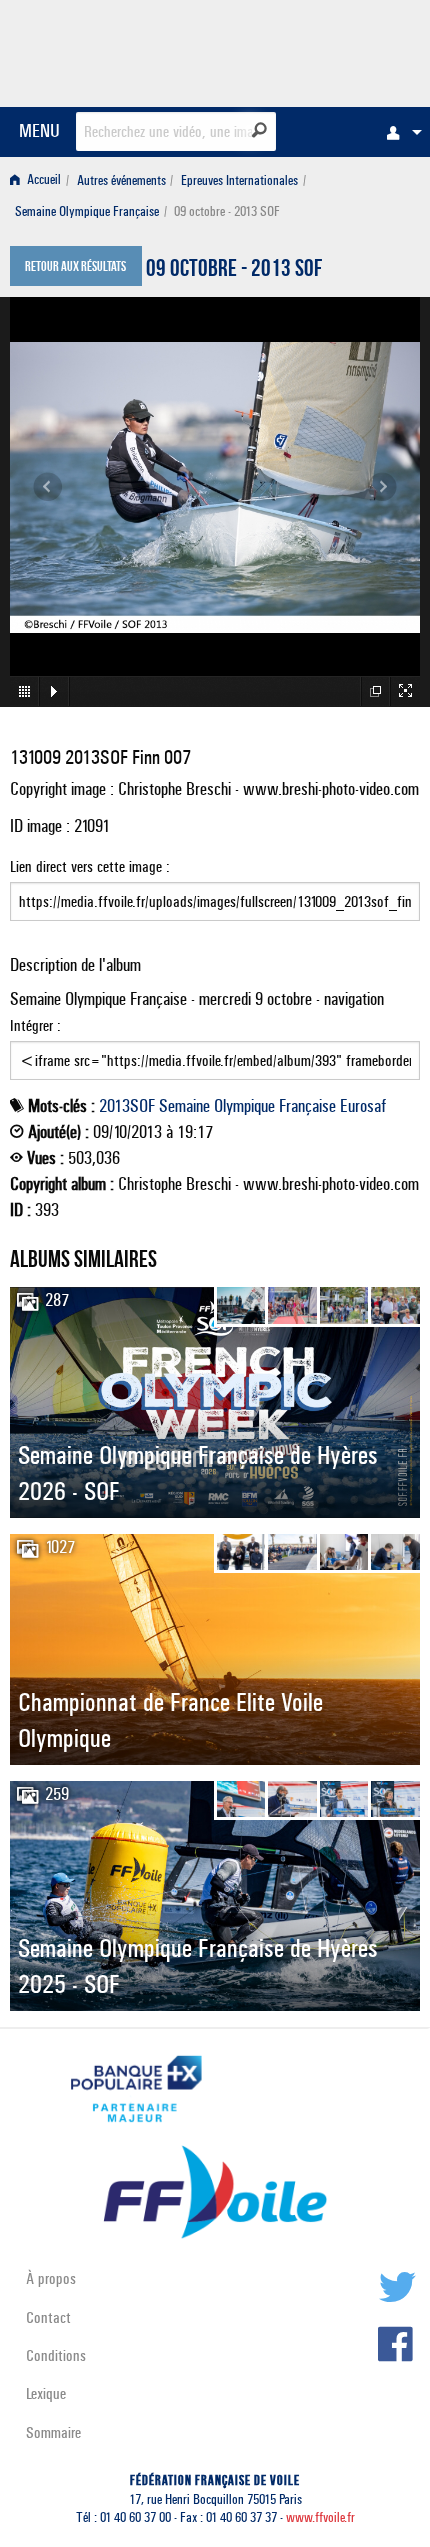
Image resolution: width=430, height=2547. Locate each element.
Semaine (184, 1106)
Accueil (42, 180)
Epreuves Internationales (239, 180)
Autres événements (121, 180)
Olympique (244, 1106)
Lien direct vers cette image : (90, 866)
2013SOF (127, 1106)
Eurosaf (363, 1106)
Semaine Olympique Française (87, 211)
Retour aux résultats (75, 268)
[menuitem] (399, 132)
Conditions (56, 2355)
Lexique (46, 2393)
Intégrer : (35, 1025)
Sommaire (53, 2432)
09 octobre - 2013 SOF (234, 271)
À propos (51, 2278)
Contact (48, 2317)
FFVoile (325, 50)
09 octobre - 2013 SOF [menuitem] (227, 211)
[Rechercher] (259, 130)
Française (307, 1106)
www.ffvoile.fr (320, 2517)
